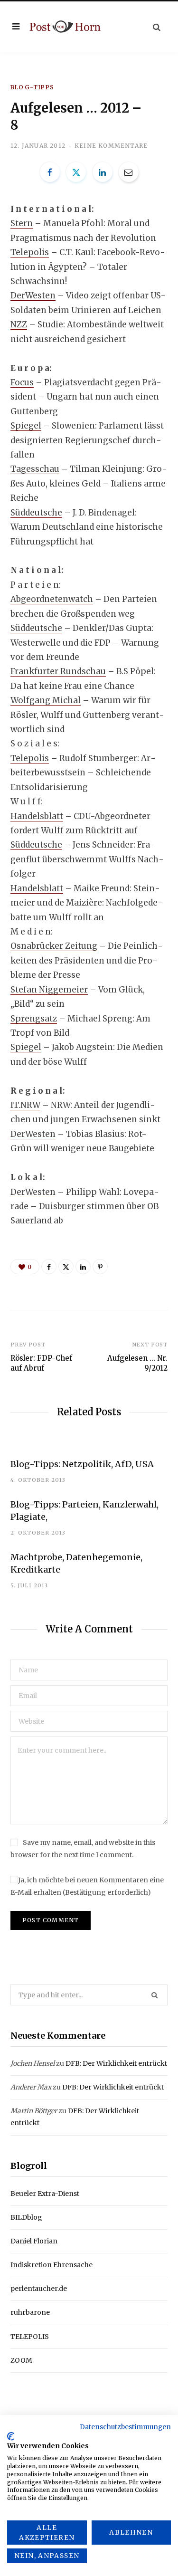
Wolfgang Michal (46, 700)
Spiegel (26, 426)
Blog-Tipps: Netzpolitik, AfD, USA (82, 1464)
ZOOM (21, 2360)
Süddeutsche (36, 513)
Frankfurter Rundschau (58, 671)
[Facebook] (50, 172)
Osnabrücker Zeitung (54, 946)
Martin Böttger (34, 2111)
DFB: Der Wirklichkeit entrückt (116, 2063)
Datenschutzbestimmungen (125, 2427)
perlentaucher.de (39, 2289)
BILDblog (26, 2217)
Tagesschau (35, 469)
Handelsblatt (37, 816)
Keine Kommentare (111, 146)
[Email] (129, 172)
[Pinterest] (100, 1267)
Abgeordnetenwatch (52, 599)
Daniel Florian (34, 2241)
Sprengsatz (34, 1019)
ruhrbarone (30, 2312)
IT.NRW (25, 1105)
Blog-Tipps (32, 87)
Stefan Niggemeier (49, 990)
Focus (22, 382)
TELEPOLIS (30, 2337)
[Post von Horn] (65, 26)
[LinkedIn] (103, 172)
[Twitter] (76, 172)
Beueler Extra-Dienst (45, 2194)
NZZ (19, 324)
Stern (22, 223)
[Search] (157, 27)
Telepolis (30, 252)
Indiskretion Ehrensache (52, 2265)
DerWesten (33, 296)
